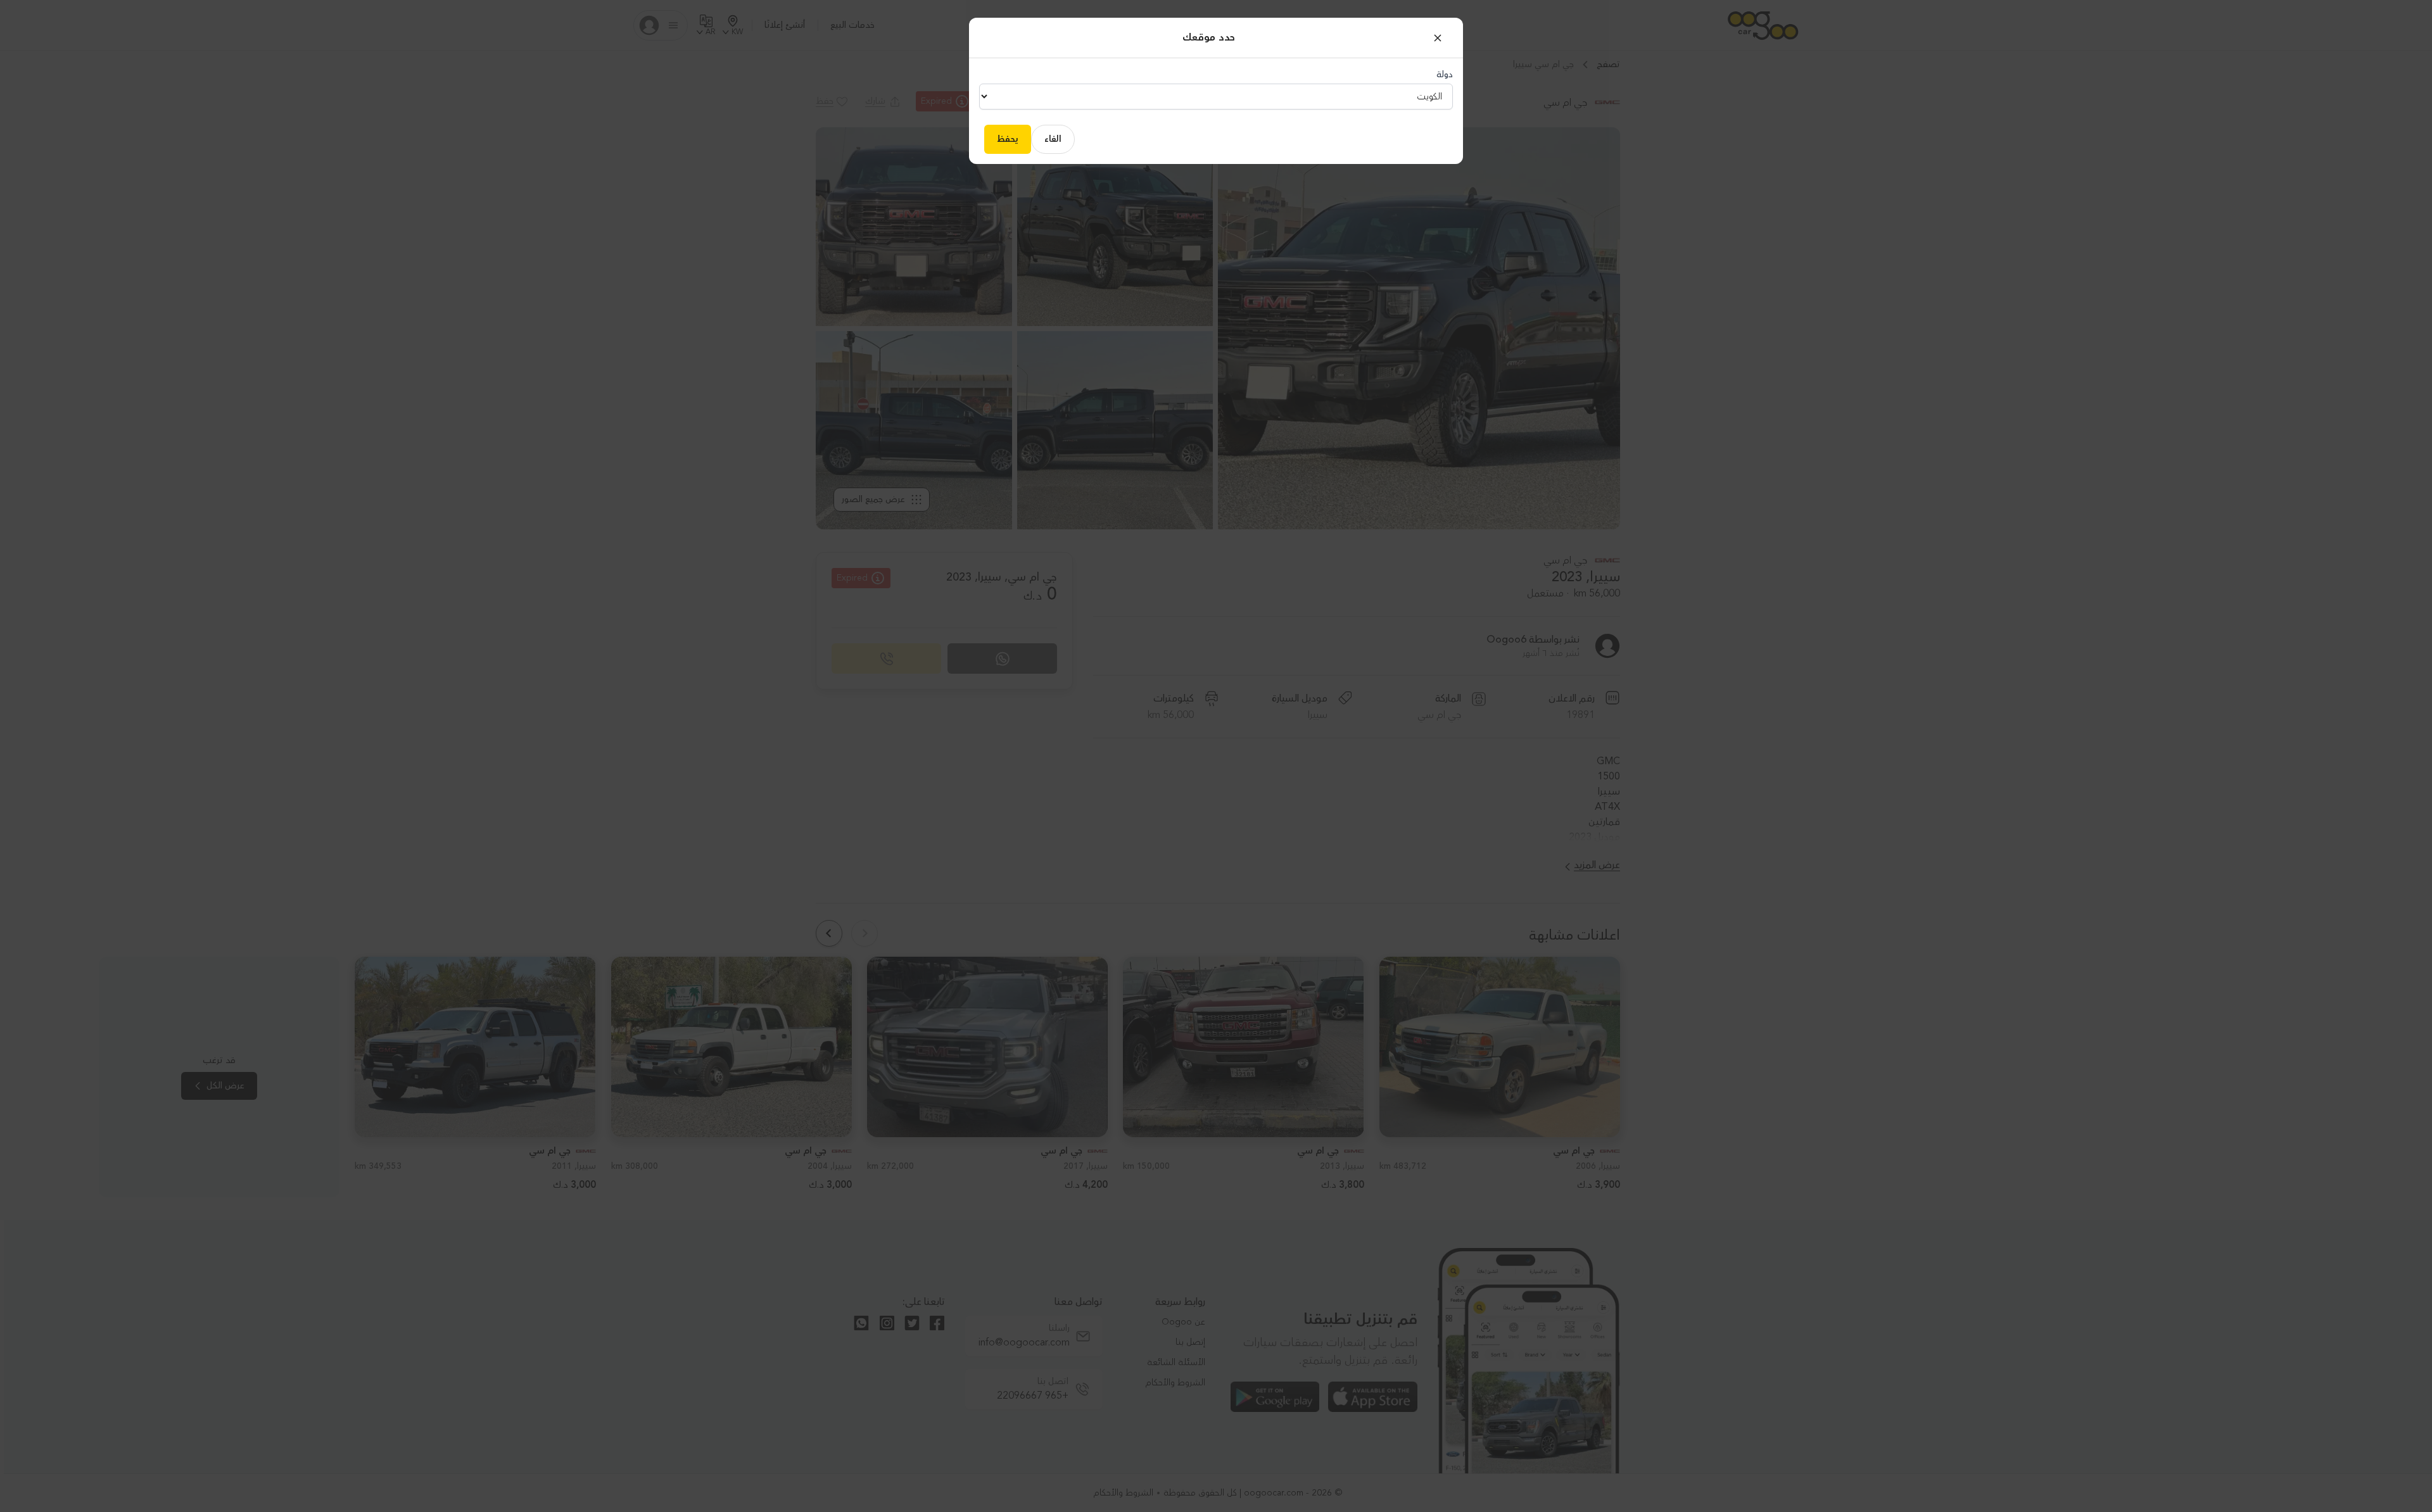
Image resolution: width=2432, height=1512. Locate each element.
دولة (1445, 75)
